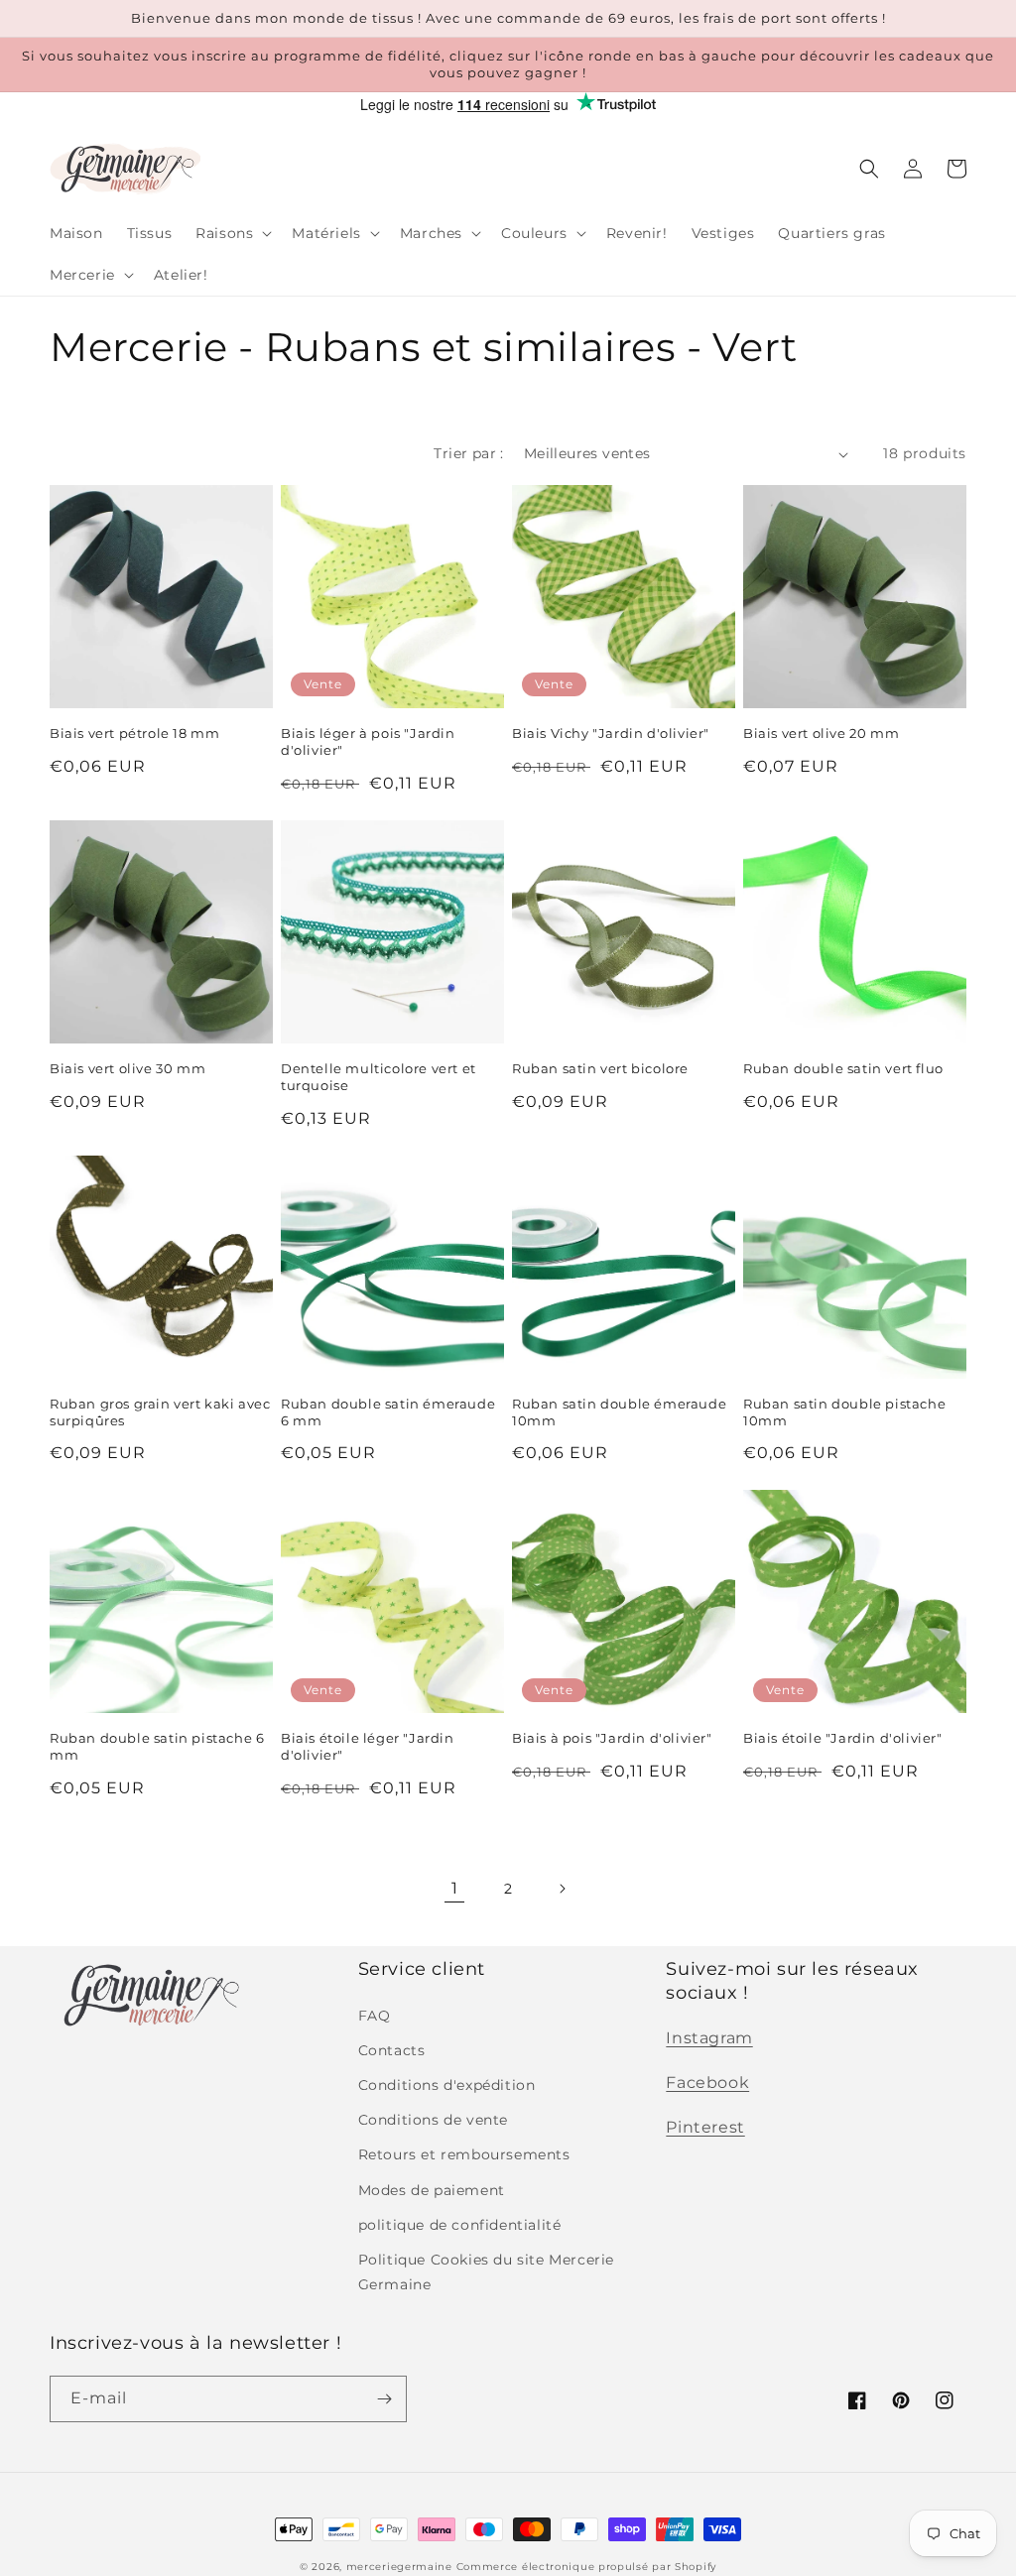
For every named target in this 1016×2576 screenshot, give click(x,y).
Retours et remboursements (464, 2154)
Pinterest (705, 2127)
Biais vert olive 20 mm (821, 733)
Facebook (707, 2083)
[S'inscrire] (384, 2399)
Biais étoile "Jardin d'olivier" (843, 1738)
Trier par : (468, 453)
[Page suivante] (562, 1889)
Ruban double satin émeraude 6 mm (388, 1412)
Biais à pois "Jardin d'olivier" (612, 1738)
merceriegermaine (399, 2567)
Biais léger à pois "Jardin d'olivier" (368, 741)
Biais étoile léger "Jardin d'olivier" (368, 1746)
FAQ (375, 2016)
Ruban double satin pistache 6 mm (157, 1746)
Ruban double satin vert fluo (843, 1068)
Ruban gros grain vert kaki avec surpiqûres (160, 1412)
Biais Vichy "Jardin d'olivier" (611, 733)
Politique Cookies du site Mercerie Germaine (486, 2272)
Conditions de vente (433, 2120)
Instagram (709, 2038)
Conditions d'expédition (447, 2085)
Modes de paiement (432, 2190)
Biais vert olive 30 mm (127, 1068)
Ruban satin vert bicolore (600, 1068)
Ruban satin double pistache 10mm (844, 1412)
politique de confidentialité (460, 2225)
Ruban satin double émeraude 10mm (619, 1412)
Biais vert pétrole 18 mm (134, 733)
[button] (232, 233)
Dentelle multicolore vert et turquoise (379, 1077)
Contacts (392, 2050)
